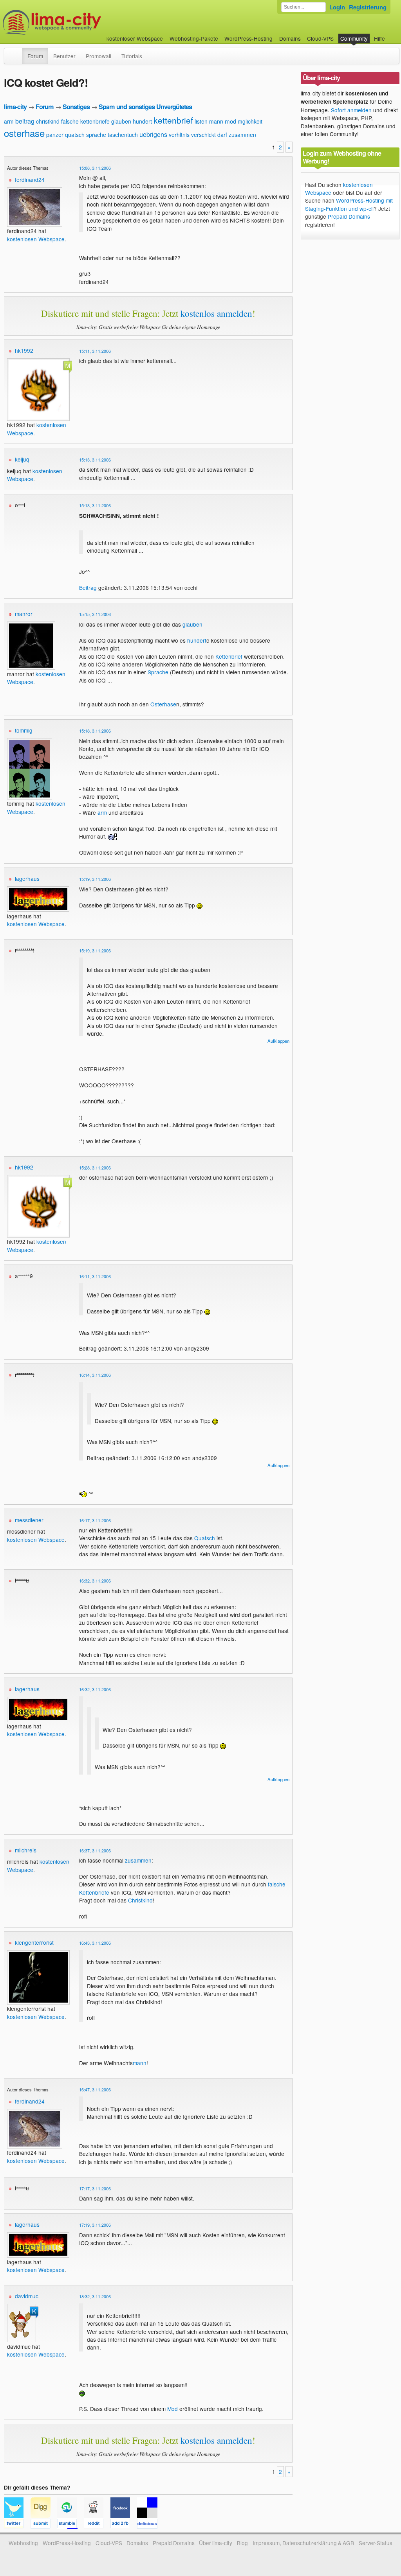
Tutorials (132, 56)
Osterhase (163, 704)
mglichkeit (250, 121)
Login (337, 7)
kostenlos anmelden (216, 313)
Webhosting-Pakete (194, 38)
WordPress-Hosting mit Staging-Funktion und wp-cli (349, 204)
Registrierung (368, 7)
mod (230, 121)
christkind (48, 121)
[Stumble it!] (70, 2525)
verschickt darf (209, 135)
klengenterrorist (34, 1942)
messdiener (29, 1520)
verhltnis (179, 135)
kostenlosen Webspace (36, 239)
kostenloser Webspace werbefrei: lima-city (81, 22)
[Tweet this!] (17, 2525)
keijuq (22, 459)
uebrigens (153, 134)
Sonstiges (76, 107)
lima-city (15, 107)
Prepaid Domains (349, 216)
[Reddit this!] (97, 2525)
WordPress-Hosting (248, 38)
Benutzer (64, 56)
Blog (242, 2543)
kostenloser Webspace (135, 38)
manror (24, 614)
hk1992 (24, 350)
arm (9, 121)
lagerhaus (27, 878)
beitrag (25, 121)
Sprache (158, 672)
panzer (55, 135)
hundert (142, 121)
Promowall (98, 56)
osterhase (24, 133)
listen (201, 121)
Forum (35, 56)
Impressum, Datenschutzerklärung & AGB (303, 2543)
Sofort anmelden (351, 110)
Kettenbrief (229, 656)
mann (216, 121)
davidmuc (27, 2296)
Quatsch (205, 1538)
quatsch (75, 135)
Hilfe (379, 38)
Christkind (140, 1900)
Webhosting (23, 2543)
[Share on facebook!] (124, 2525)
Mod (173, 2409)
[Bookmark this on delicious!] (150, 2525)
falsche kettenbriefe (85, 121)
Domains (290, 38)
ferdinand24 (30, 180)
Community (354, 38)
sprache (96, 135)
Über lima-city (216, 2543)
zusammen (242, 135)
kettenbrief (173, 120)
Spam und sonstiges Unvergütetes (145, 107)
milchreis (26, 1850)
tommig (24, 730)
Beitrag (88, 587)
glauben (121, 121)
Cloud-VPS (320, 38)
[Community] (17, 52)
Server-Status (376, 2543)
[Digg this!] (44, 2525)
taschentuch (123, 135)
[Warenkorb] (391, 35)
